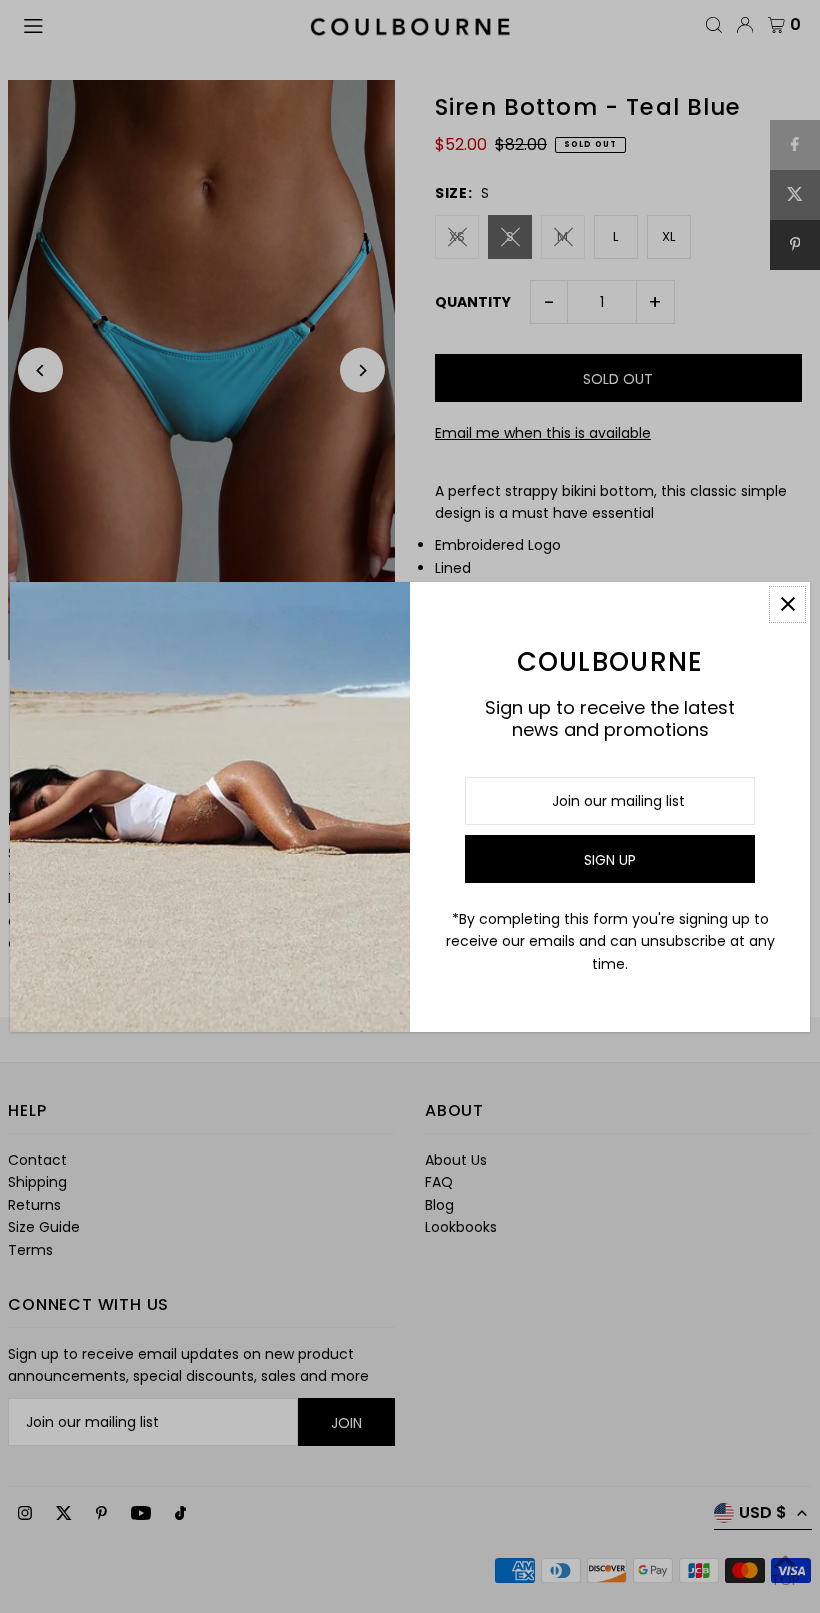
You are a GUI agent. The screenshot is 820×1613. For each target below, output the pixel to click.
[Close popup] (787, 604)
